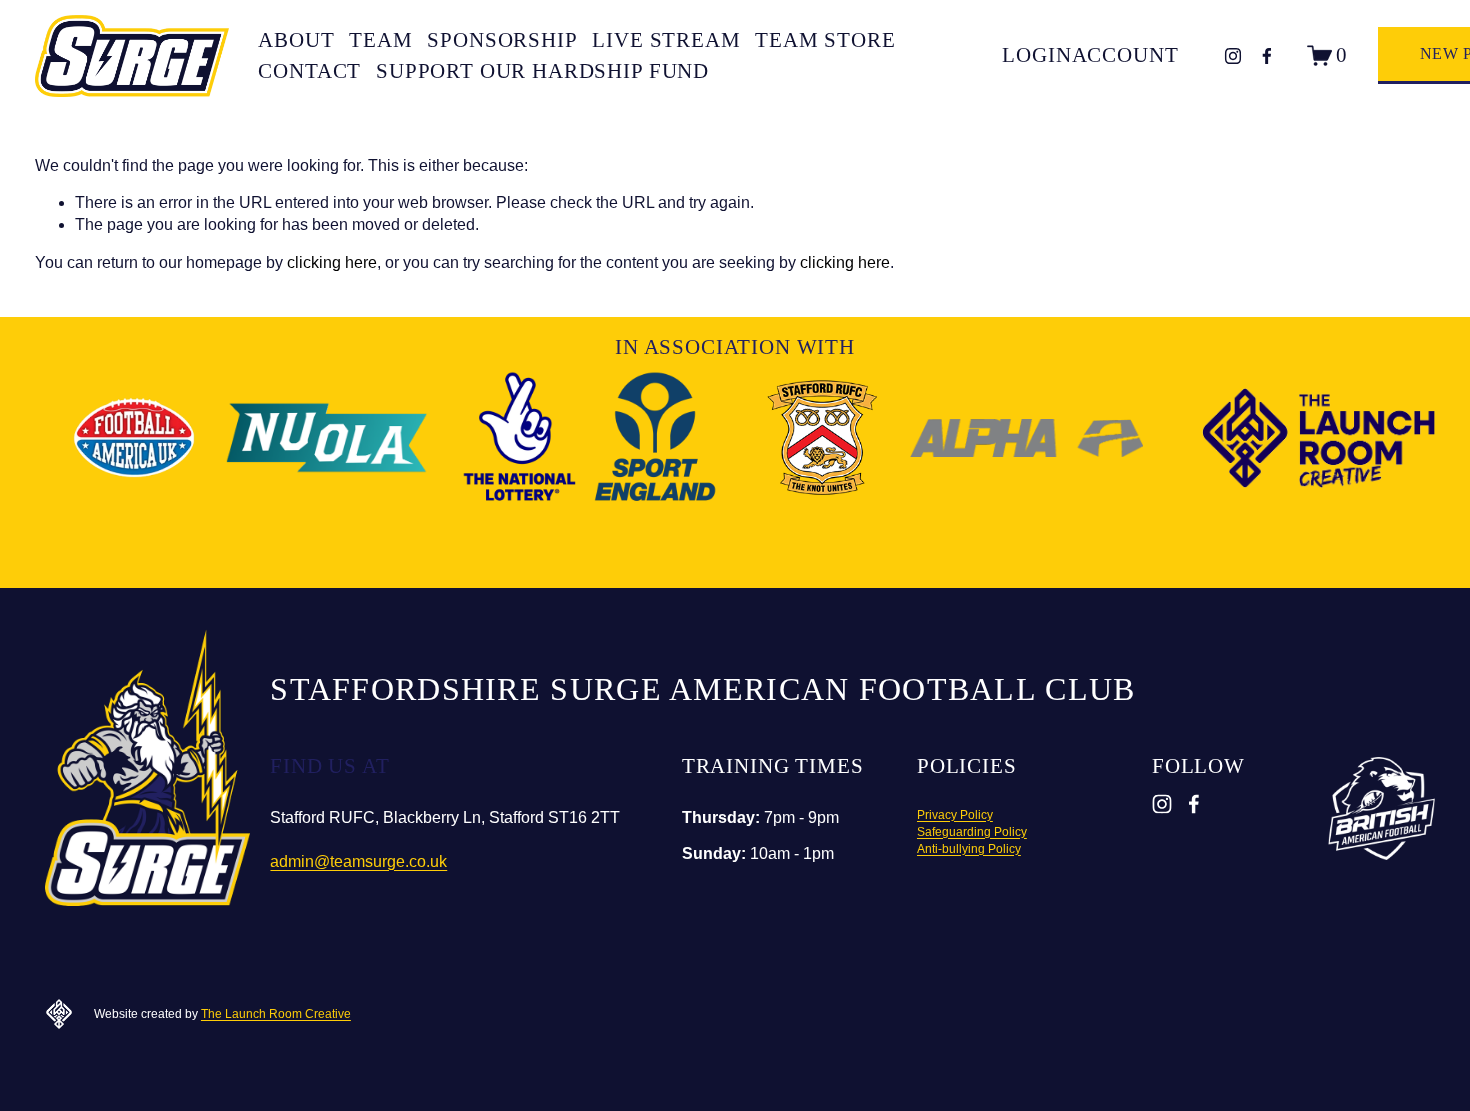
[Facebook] (1267, 56)
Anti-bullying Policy (969, 849)
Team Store (825, 40)
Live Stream (666, 40)
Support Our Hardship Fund (542, 71)
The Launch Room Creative (276, 1014)
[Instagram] (1233, 56)
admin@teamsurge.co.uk (358, 861)
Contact (309, 71)
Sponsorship (502, 40)
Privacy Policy (955, 815)
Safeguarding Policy (972, 832)
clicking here (332, 262)
